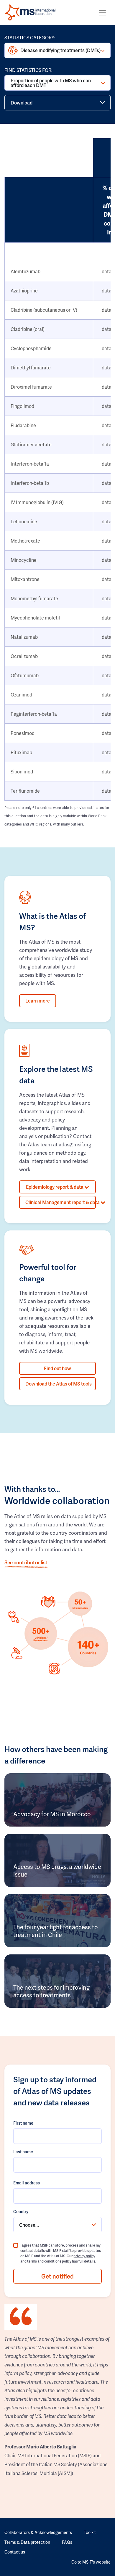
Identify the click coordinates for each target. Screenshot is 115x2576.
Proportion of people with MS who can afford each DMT (51, 83)
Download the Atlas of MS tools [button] (59, 1384)
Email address (27, 2183)
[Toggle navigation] (102, 13)
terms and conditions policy (49, 2261)
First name (23, 2123)
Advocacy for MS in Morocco (52, 1814)
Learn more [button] (38, 1001)
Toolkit (90, 2532)
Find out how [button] (57, 1368)
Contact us (15, 2552)
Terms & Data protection (27, 2542)
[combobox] (57, 2225)
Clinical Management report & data (61, 1202)
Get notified (57, 2276)
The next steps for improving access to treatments (51, 1991)
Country (21, 2211)
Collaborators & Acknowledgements (38, 2532)
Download (22, 103)
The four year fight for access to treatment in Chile (56, 1931)
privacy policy (84, 2256)
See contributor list (26, 1562)
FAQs (67, 2542)
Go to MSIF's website (91, 2562)
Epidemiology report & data (55, 1187)
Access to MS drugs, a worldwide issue (57, 1870)
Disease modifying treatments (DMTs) (60, 50)
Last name (23, 2152)
